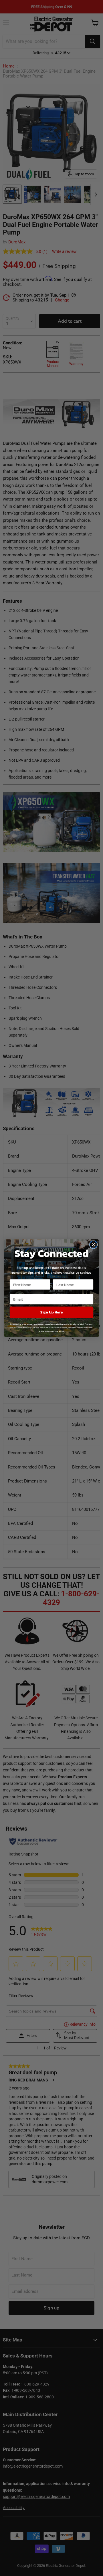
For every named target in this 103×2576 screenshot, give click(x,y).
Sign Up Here (52, 1312)
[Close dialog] (94, 1245)
